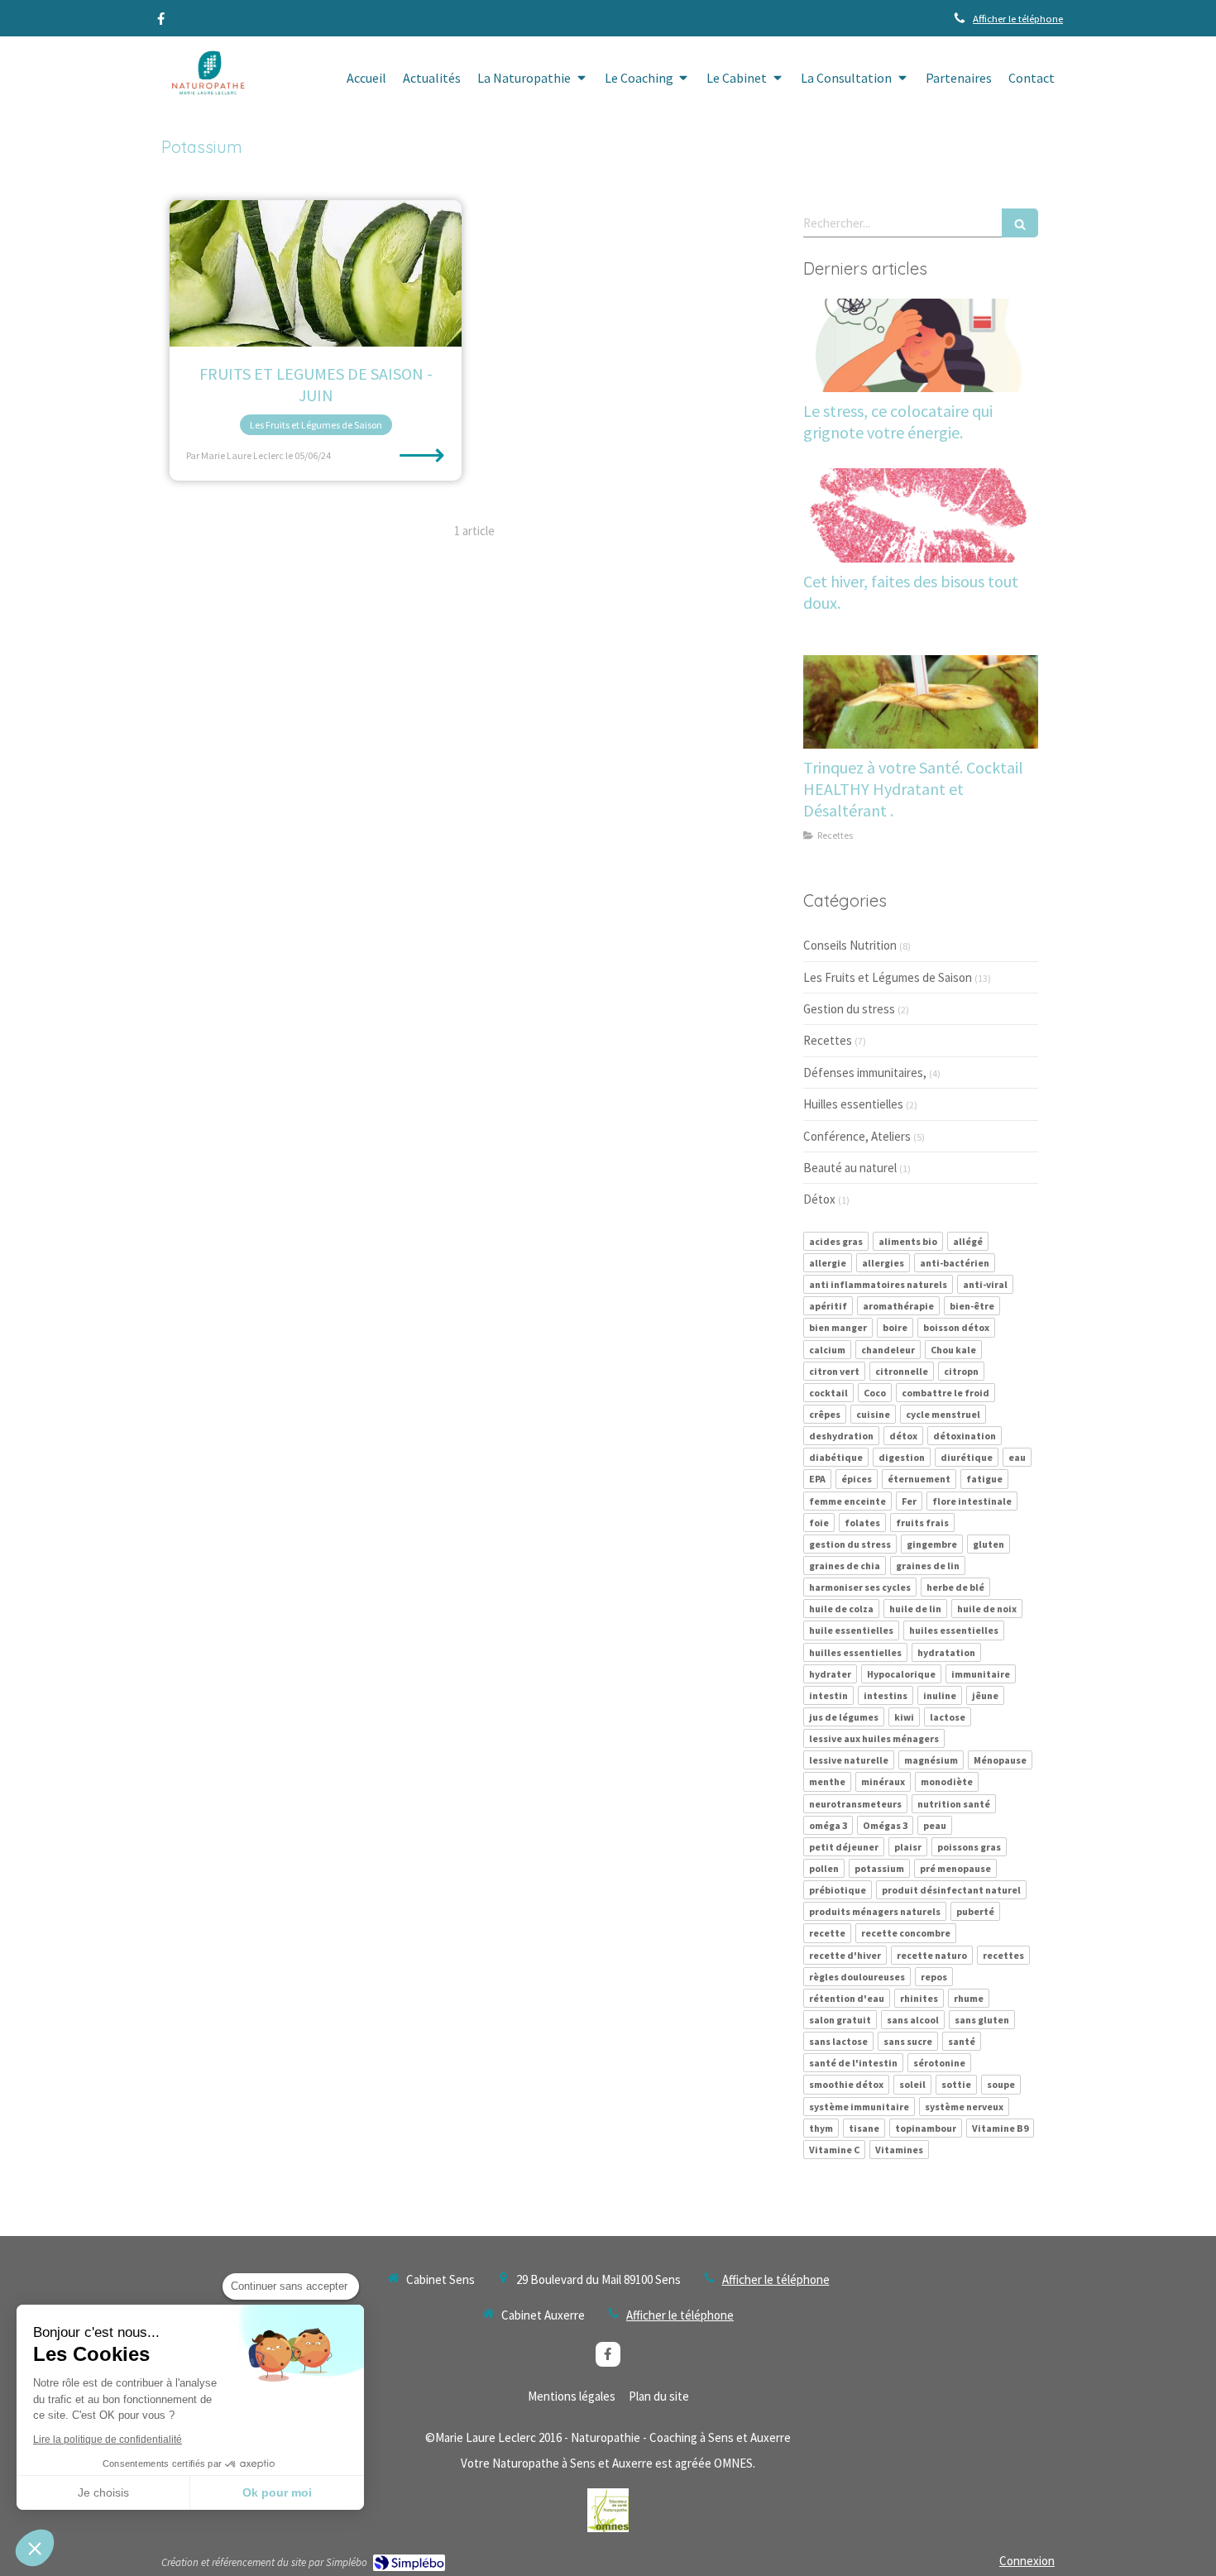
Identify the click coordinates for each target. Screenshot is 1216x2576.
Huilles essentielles (853, 1104)
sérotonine (939, 2063)
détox (903, 1436)
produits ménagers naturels (875, 1911)
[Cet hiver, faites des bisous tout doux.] (921, 515)
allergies (883, 1263)
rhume (969, 1998)
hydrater (830, 1674)
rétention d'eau (847, 1998)
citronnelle (902, 1371)
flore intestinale (972, 1501)
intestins (886, 1695)
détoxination (965, 1436)
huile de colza (841, 1609)
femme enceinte (847, 1501)
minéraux (883, 1781)
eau (1017, 1457)
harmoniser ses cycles (860, 1587)
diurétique (967, 1457)
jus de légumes (844, 1717)
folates (862, 1523)
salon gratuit (840, 2020)
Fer (909, 1501)
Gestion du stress (849, 1009)
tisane (864, 2128)
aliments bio (908, 1241)
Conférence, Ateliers (857, 1136)
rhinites (919, 1998)
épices (857, 1479)
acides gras (836, 1241)
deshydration (841, 1436)
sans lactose (838, 2041)
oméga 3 (828, 1825)
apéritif (828, 1306)
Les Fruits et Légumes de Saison (888, 977)
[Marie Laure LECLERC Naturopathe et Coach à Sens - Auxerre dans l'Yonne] (206, 79)
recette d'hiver (845, 1955)
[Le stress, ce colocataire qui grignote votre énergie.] (921, 346)
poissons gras (969, 1847)
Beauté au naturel (850, 1168)
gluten (989, 1544)
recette (827, 1933)
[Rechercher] (1020, 223)
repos (934, 1977)
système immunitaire (859, 2107)
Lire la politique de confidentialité (108, 2440)
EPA (817, 1479)
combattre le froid (946, 1393)
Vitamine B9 (1000, 2128)
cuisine (873, 1414)
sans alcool (913, 2020)
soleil (912, 2084)
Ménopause (1000, 1760)
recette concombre (906, 1933)
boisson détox (956, 1327)
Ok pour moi (277, 2492)
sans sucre (908, 2041)
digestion (902, 1457)
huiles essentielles (954, 1630)
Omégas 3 (885, 1825)
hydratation (946, 1652)
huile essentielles (851, 1630)
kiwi (904, 1717)
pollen (824, 1868)
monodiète (947, 1781)
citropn (961, 1371)
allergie (828, 1263)
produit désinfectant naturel (951, 1890)
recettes (1003, 1955)
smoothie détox (846, 2084)
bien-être (972, 1306)
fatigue (984, 1479)
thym (821, 2128)
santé (962, 2041)
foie (819, 1523)
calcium (827, 1350)
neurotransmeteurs (855, 1804)
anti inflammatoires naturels (878, 1284)
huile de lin (915, 1609)
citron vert (834, 1371)
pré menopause (955, 1868)
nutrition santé (954, 1804)
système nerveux (964, 2107)
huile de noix (987, 1609)
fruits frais (922, 1523)
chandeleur (888, 1350)
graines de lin (928, 1566)
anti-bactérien (955, 1263)
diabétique (836, 1457)
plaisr (908, 1847)
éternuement (919, 1479)
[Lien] (608, 2510)
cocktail (828, 1393)
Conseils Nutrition (850, 945)
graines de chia (845, 1566)
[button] (35, 2548)
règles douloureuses (857, 1977)
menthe (827, 1781)
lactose (948, 1717)
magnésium (931, 1760)
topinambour (926, 2128)
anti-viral (985, 1284)
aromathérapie (898, 1306)
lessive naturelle (849, 1760)
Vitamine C (834, 2150)
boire (895, 1327)
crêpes (825, 1414)
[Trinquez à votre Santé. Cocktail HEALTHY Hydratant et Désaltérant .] (921, 702)
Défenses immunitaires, (865, 1073)
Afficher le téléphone (1018, 18)
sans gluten (982, 2020)
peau (935, 1825)
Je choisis (103, 2492)
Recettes (828, 1040)
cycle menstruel (943, 1414)
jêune (985, 1695)
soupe (1001, 2084)
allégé (968, 1241)
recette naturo (932, 1955)
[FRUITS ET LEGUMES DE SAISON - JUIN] (316, 273)
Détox (819, 1199)
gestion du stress (850, 1544)
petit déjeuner (844, 1847)
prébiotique (838, 1890)
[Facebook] (161, 22)
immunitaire (981, 1674)
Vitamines (899, 2150)
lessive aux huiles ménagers (874, 1738)
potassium (879, 1868)
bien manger (838, 1327)
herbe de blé (955, 1587)
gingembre (932, 1544)
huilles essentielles (855, 1652)
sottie (956, 2084)
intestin (828, 1695)
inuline (940, 1695)
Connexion (1027, 2561)
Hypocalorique (901, 1674)
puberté (975, 1911)
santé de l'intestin (853, 2063)
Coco (875, 1393)
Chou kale (953, 1350)
